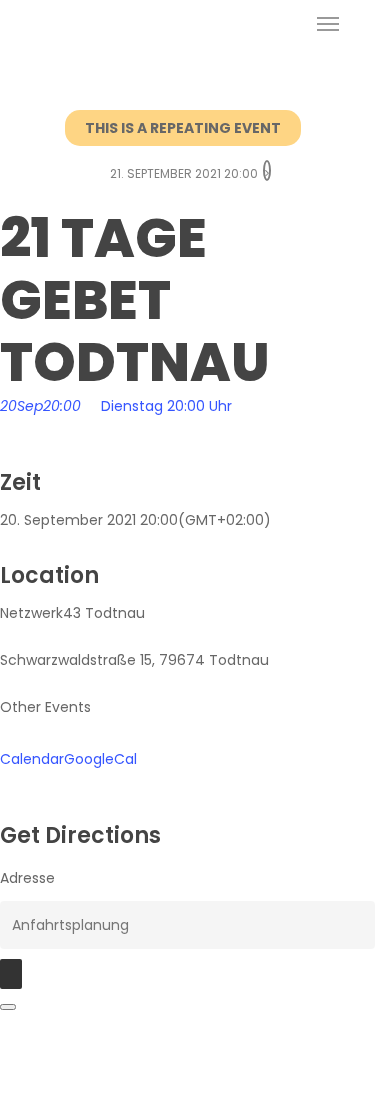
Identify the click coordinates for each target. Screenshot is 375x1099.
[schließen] (8, 1007)
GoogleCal (100, 759)
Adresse (27, 878)
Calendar (32, 759)
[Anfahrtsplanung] (11, 974)
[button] (328, 24)
